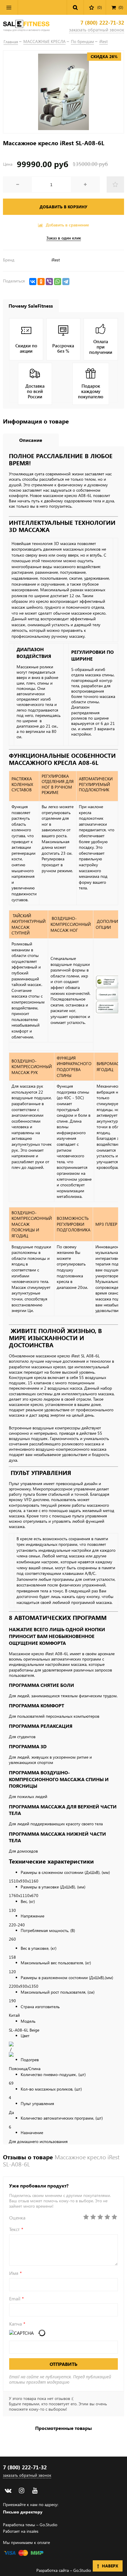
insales (32, 2531)
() (121, 7)
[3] (100, 2217)
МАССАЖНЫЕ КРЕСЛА (44, 41)
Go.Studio (48, 2525)
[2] (93, 2217)
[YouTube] (35, 2491)
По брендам (82, 41)
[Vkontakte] (8, 2491)
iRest (104, 41)
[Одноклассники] (41, 282)
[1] (86, 2217)
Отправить (63, 2364)
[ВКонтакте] (33, 282)
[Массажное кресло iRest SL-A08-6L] (63, 92)
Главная (11, 42)
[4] (107, 2217)
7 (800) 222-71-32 (102, 23)
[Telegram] (66, 282)
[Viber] (49, 282)
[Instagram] (21, 2491)
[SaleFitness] (26, 26)
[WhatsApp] (58, 282)
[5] (114, 2217)
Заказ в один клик (64, 238)
